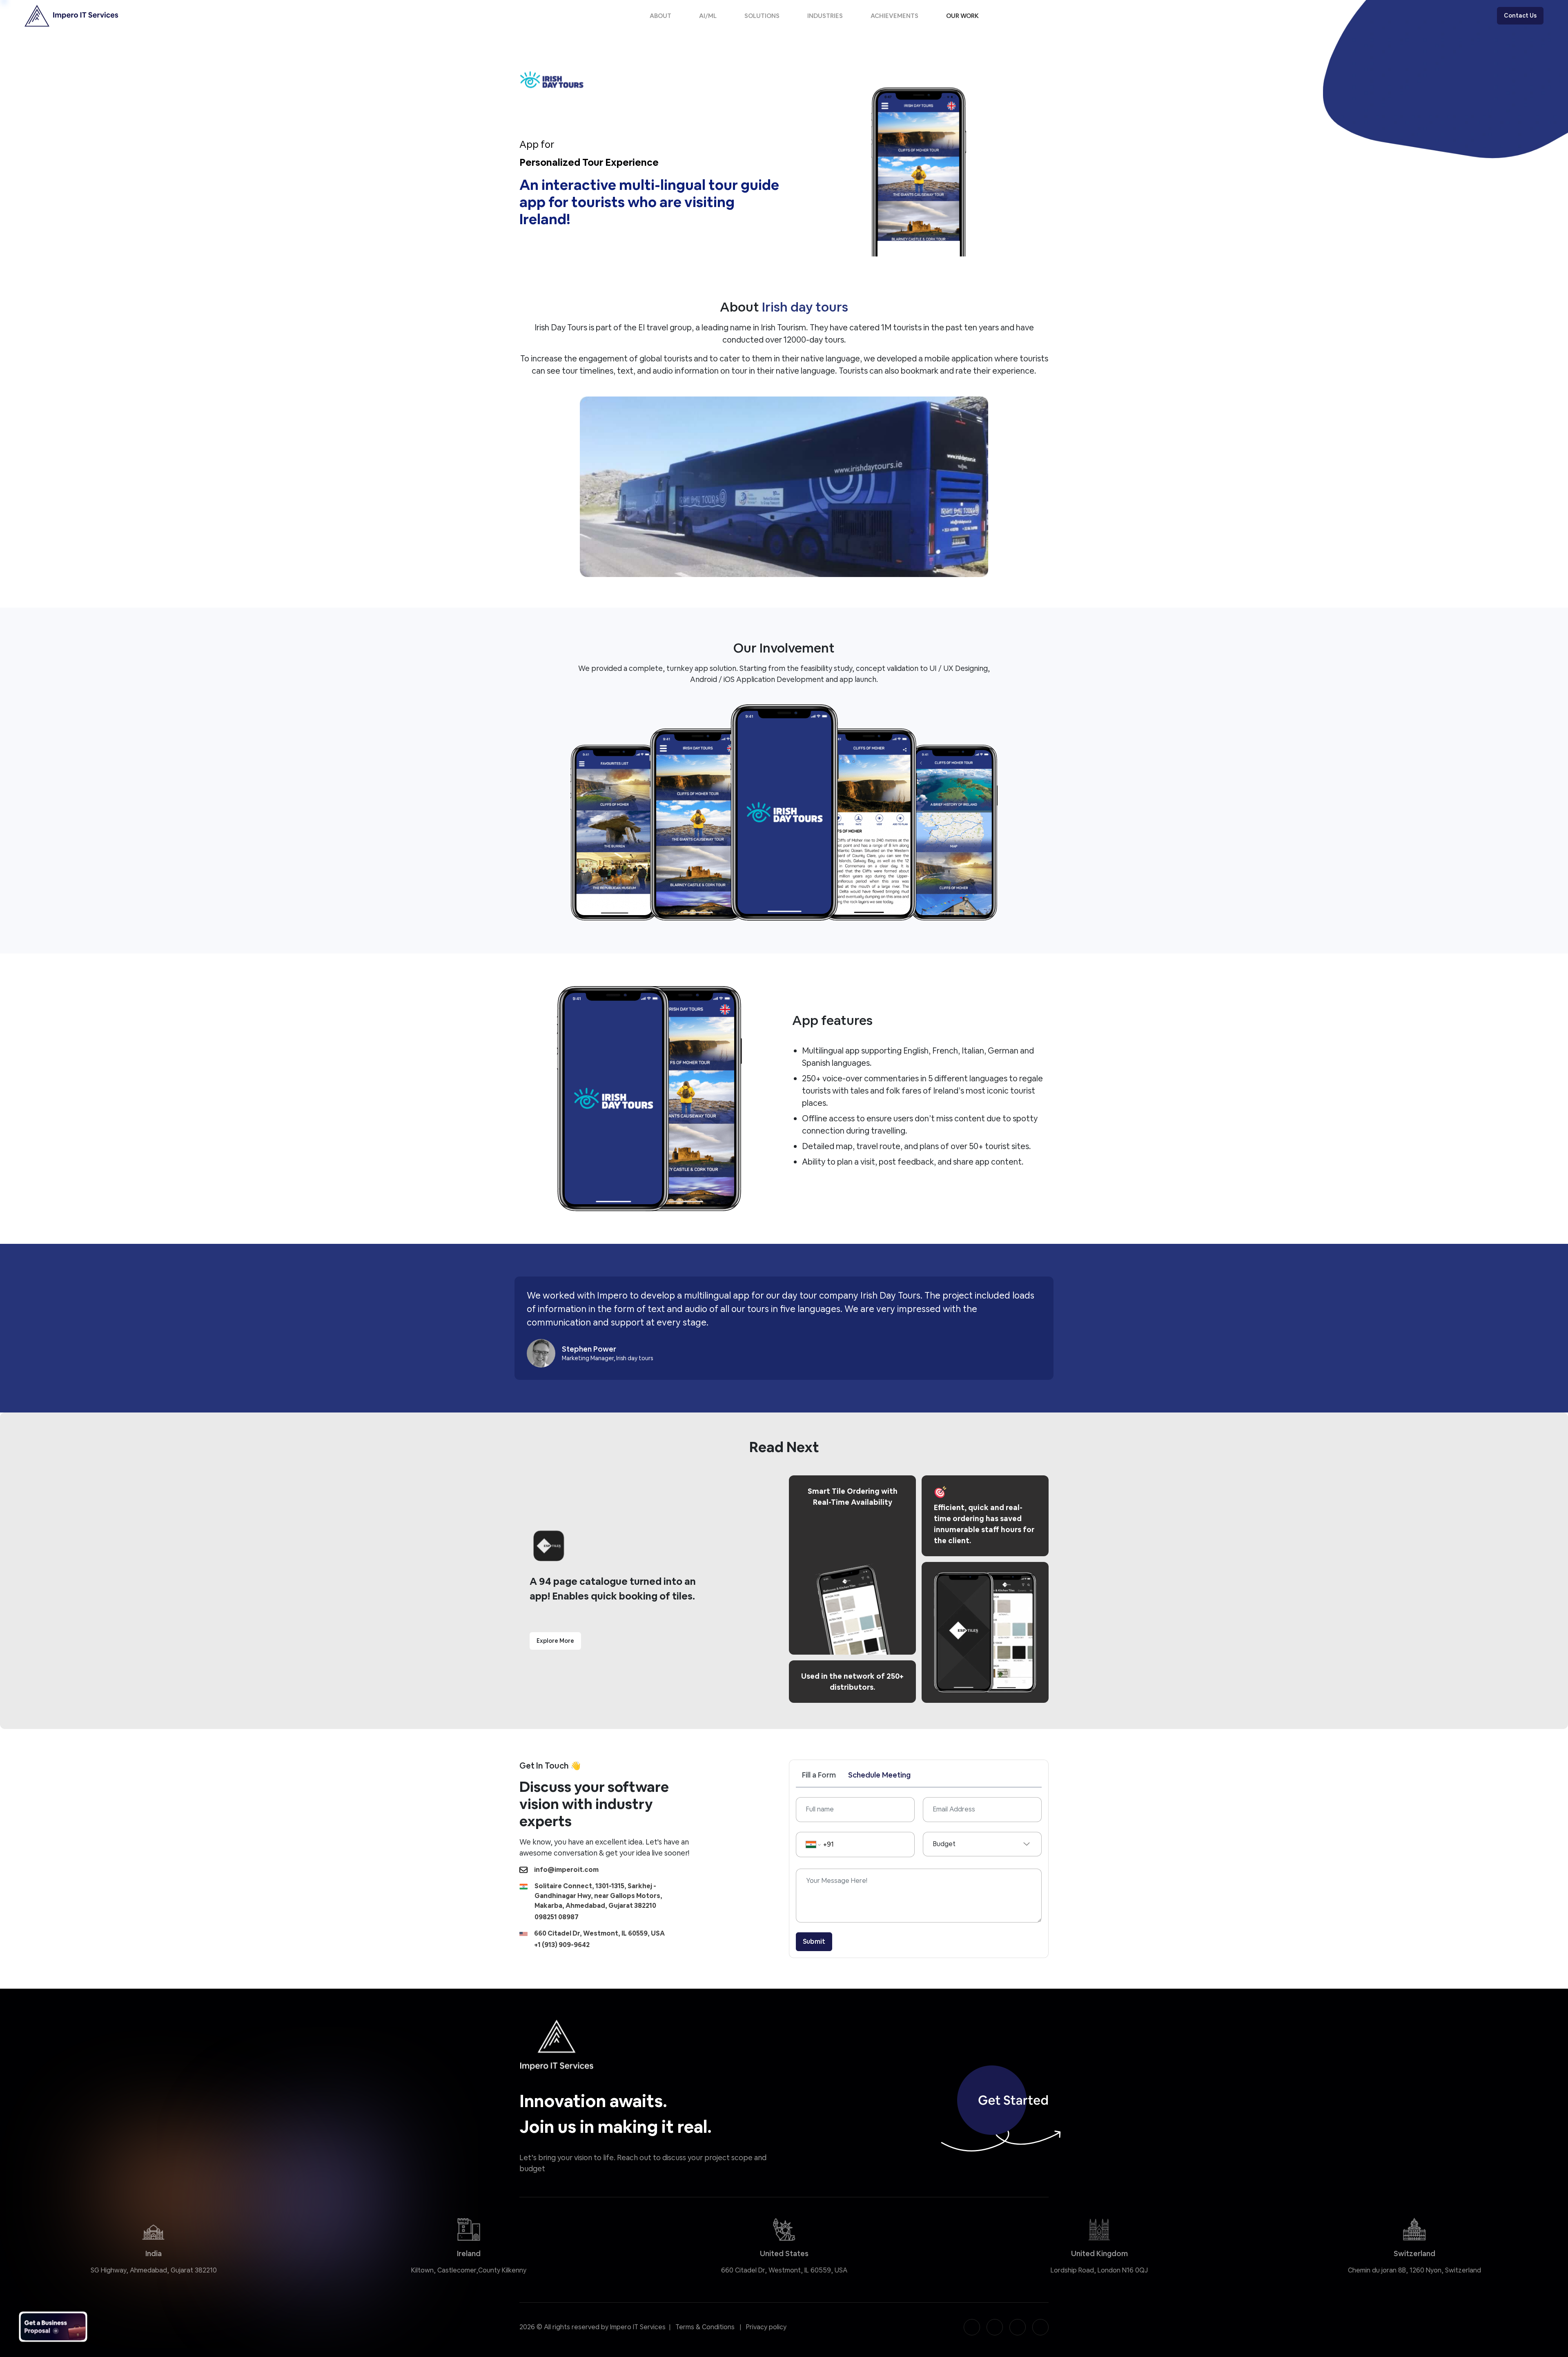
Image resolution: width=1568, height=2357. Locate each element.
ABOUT (660, 16)
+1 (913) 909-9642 (562, 1945)
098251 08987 (557, 1917)
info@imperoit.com (566, 1870)
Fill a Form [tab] (819, 1775)
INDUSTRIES (825, 16)
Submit (814, 1942)
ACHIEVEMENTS (894, 16)
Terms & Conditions (705, 2327)
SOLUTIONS (762, 16)
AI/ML (708, 16)
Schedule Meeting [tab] (879, 1775)
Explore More (555, 1641)
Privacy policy (766, 2327)
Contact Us (1520, 16)
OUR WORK (962, 16)
